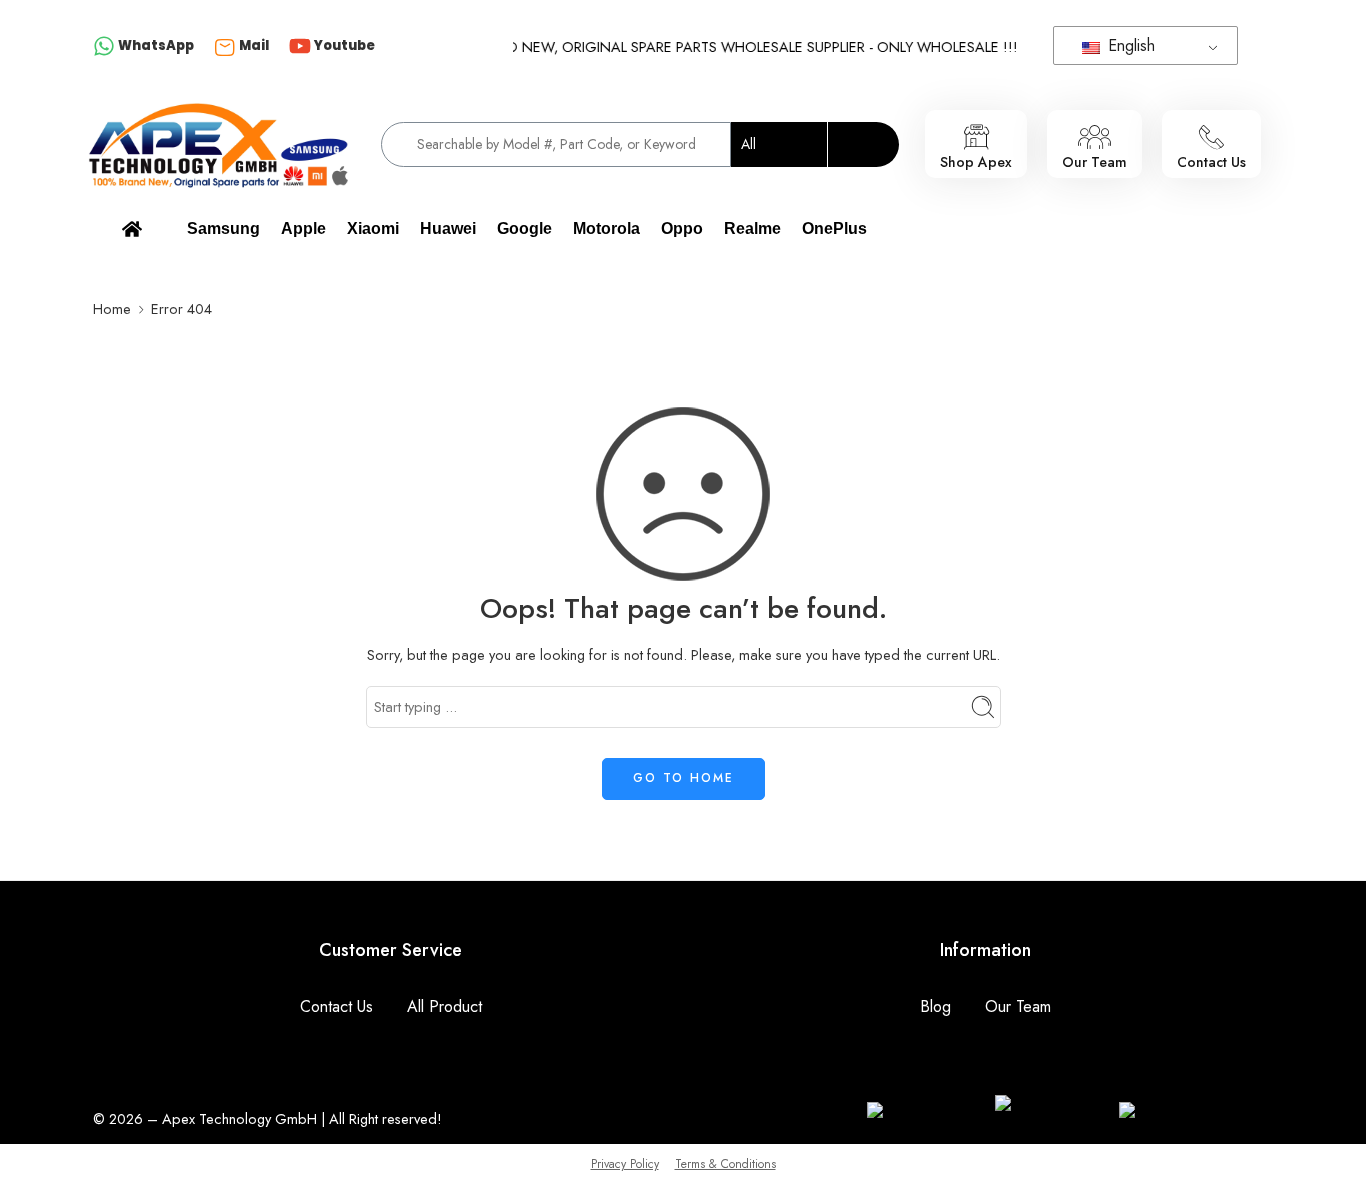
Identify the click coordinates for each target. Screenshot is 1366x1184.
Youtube (344, 45)
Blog (935, 1006)
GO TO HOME (683, 778)
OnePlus (834, 228)
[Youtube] (300, 47)
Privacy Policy (625, 1164)
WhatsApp (156, 45)
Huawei (448, 228)
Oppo (682, 228)
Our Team (1018, 1006)
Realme (752, 228)
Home (112, 308)
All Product (444, 1006)
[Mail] (225, 47)
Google (524, 228)
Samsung (223, 228)
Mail (254, 45)
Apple (303, 228)
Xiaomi (373, 228)
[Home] (132, 229)
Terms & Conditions (725, 1164)
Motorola (606, 228)
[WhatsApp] (104, 47)
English (1129, 45)
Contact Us (336, 1006)
